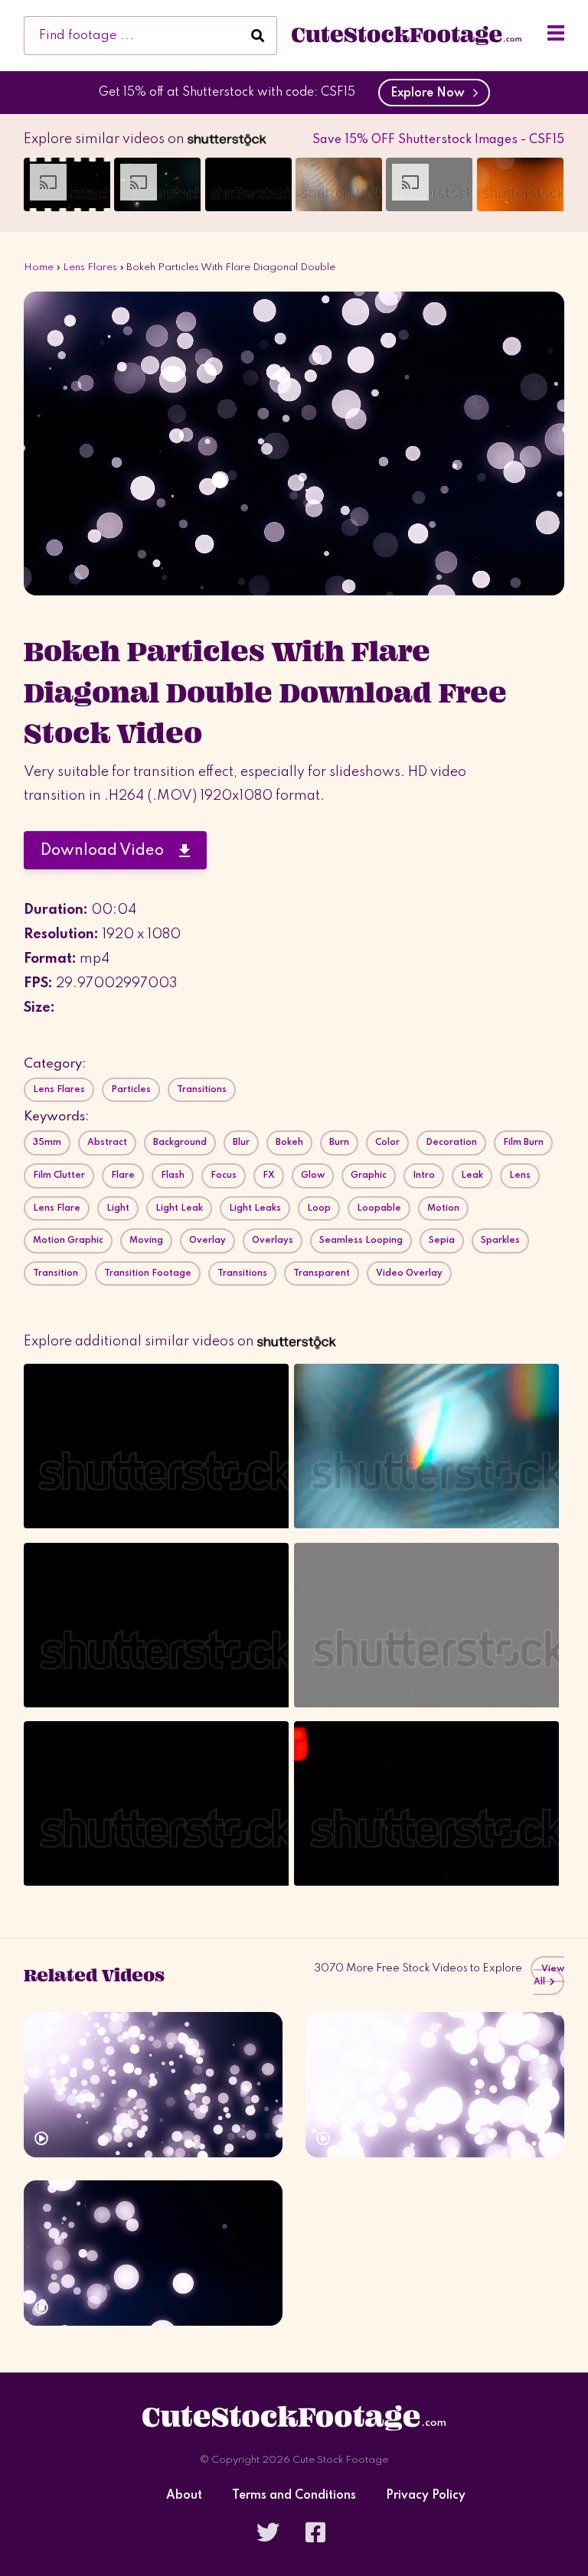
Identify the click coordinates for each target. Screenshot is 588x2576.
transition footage (148, 1273)
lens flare (57, 1208)
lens (520, 1176)
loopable (379, 1208)
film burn (523, 1143)
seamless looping (361, 1241)
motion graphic (68, 1241)
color (387, 1143)
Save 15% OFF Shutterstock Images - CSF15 (438, 140)
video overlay (409, 1273)
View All (549, 1976)
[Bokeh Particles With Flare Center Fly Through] (435, 2085)
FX (269, 1176)
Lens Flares (90, 267)
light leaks (255, 1208)
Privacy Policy (426, 2496)
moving (146, 1241)
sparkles (500, 1241)
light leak (179, 1208)
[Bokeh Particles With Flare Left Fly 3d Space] (153, 2253)
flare (123, 1176)
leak (472, 1176)
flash (173, 1176)
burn (339, 1143)
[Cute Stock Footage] (407, 35)
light (118, 1208)
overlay (207, 1241)
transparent (322, 1273)
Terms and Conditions (294, 2496)
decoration (451, 1143)
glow (313, 1176)
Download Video (110, 851)
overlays (273, 1241)
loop (319, 1208)
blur (241, 1143)
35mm (47, 1143)
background (180, 1143)
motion (443, 1208)
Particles (131, 1090)
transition (56, 1273)
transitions (242, 1273)
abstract (107, 1143)
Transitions (202, 1090)
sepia (442, 1241)
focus (224, 1176)
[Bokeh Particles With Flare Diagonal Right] (153, 2085)
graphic (369, 1176)
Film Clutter (59, 1176)
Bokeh (289, 1143)
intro (424, 1176)
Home (39, 267)
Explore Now (431, 93)
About (184, 2496)
